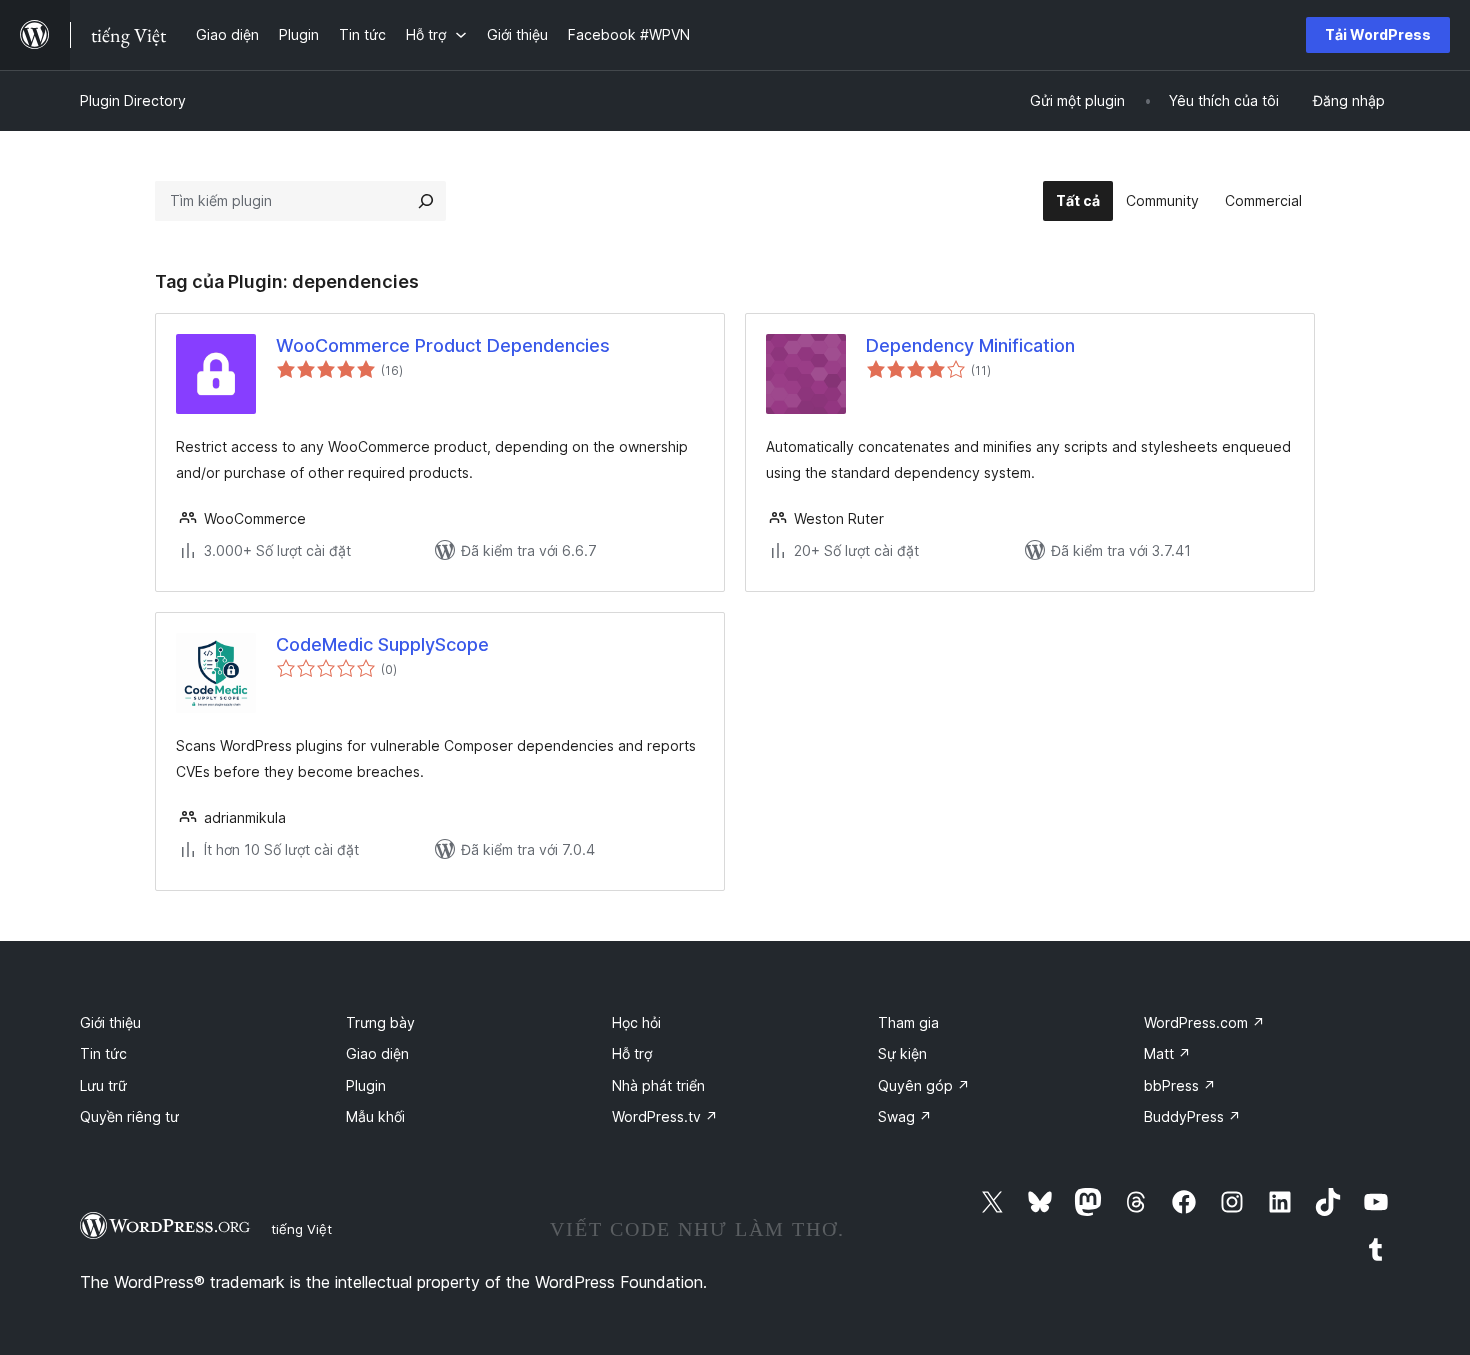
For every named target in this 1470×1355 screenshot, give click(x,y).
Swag (905, 1116)
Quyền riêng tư (129, 1116)
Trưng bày (380, 1022)
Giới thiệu (110, 1022)
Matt (1167, 1053)
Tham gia (908, 1022)
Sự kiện (902, 1053)
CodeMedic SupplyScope (382, 644)
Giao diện (377, 1053)
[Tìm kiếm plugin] (426, 201)
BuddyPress (1192, 1116)
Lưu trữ (103, 1085)
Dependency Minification (970, 345)
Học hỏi (636, 1022)
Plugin (366, 1085)
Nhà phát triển (658, 1085)
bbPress (1180, 1085)
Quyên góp (924, 1085)
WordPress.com (1204, 1022)
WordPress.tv (665, 1116)
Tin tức (103, 1053)
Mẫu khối (375, 1116)
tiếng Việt (301, 1229)
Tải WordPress (1378, 34)
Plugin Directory (133, 100)
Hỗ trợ (632, 1053)
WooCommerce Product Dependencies (443, 345)
